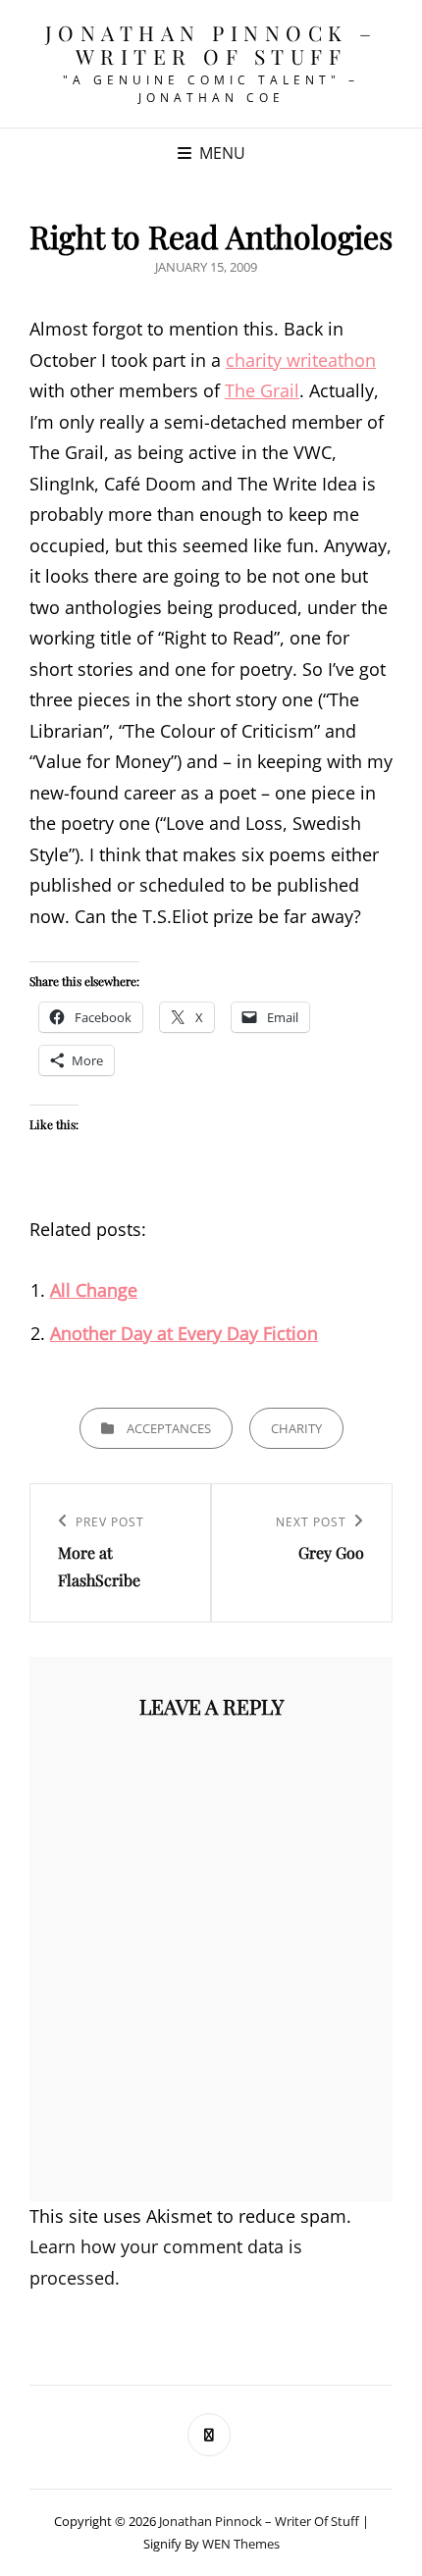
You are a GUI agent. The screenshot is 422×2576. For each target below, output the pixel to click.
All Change (94, 1290)
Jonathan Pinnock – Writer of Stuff (211, 44)
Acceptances (169, 1428)
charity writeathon (301, 360)
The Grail (262, 390)
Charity (296, 1428)
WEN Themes (241, 2544)
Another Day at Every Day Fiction (184, 1333)
